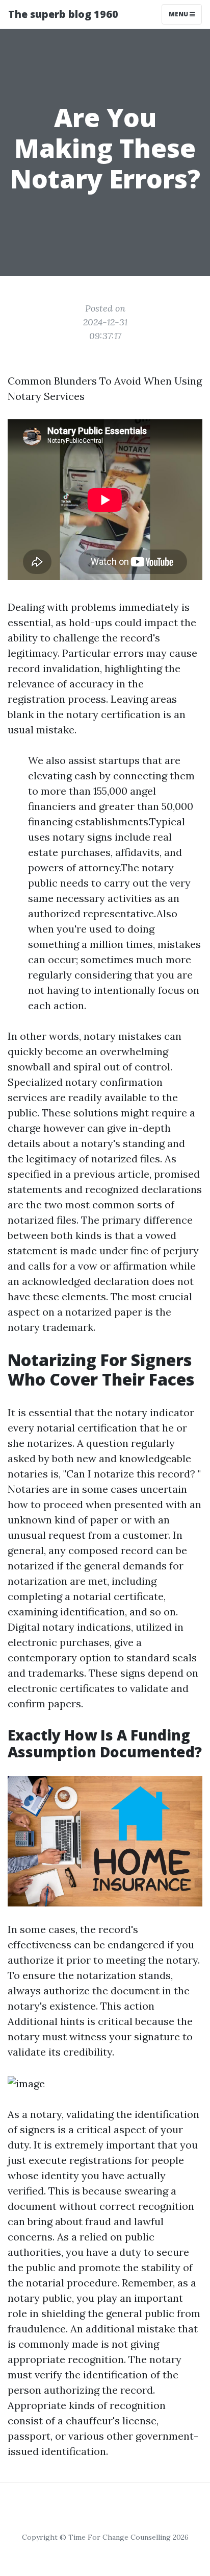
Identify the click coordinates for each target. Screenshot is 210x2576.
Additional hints (46, 2021)
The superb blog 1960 (63, 14)
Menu (179, 14)
